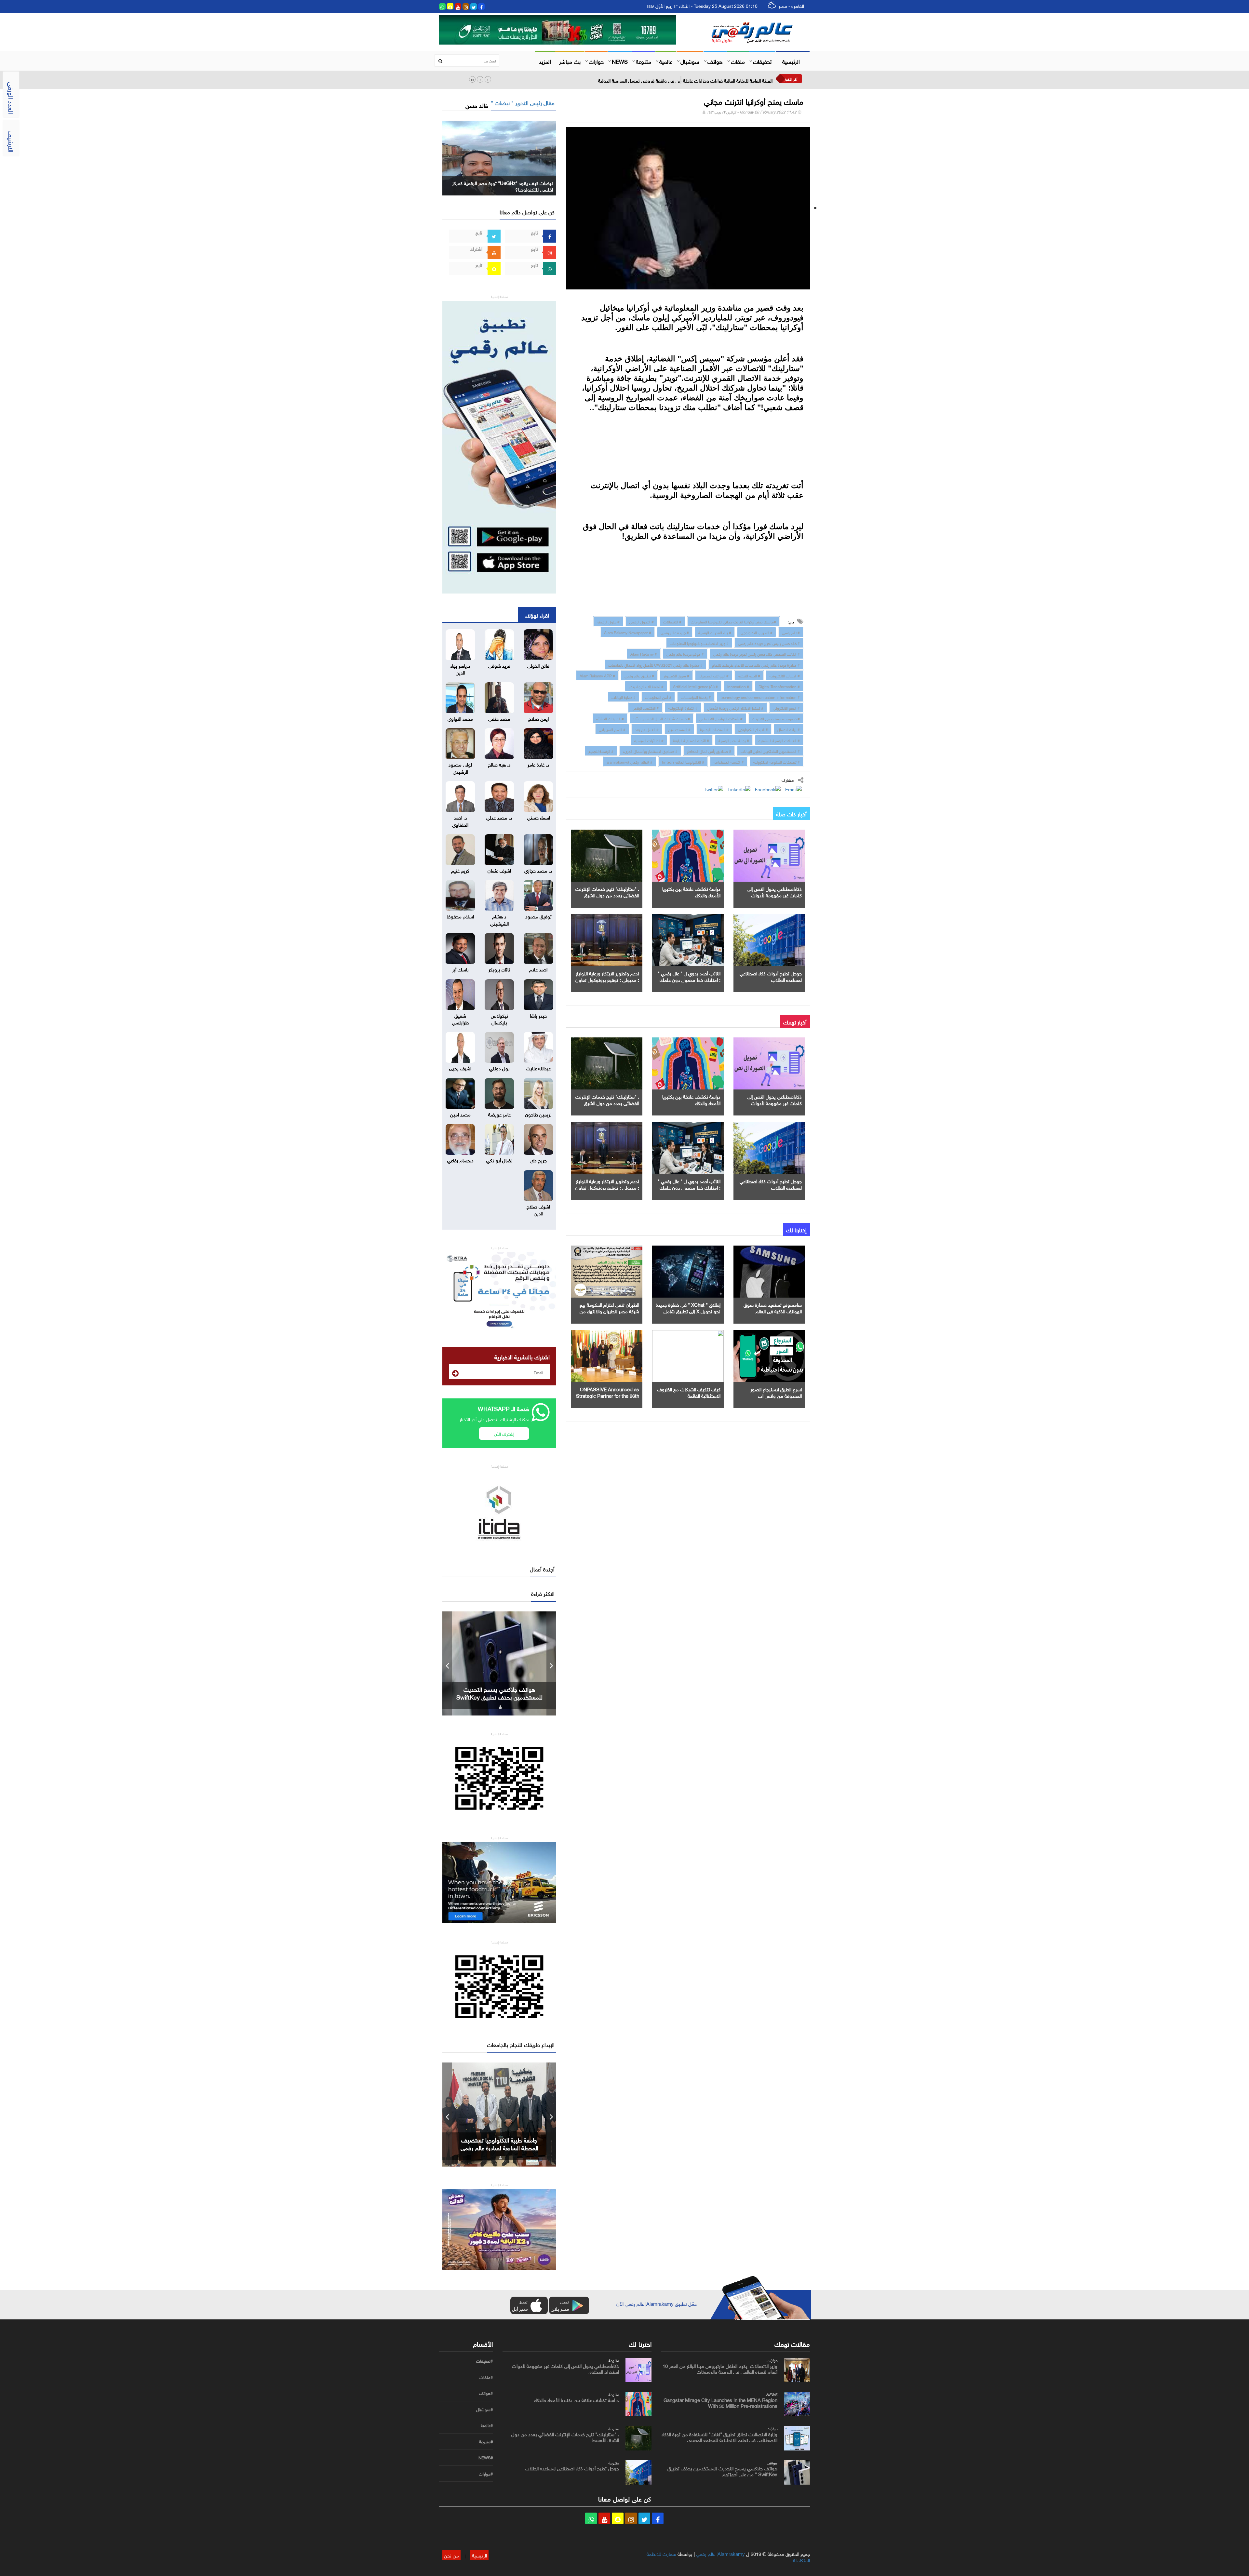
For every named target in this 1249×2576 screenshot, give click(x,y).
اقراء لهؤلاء (537, 615)
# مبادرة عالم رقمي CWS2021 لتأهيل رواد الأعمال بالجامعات (655, 664)
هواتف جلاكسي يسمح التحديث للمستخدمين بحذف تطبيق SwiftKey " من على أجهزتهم (722, 2471)
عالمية (666, 61)
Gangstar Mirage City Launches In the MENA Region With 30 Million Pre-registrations (720, 2402)
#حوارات (486, 2474)
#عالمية (487, 2425)
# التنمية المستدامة (729, 761)
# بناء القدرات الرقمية (715, 632)
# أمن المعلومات (658, 697)
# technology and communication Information (760, 697)
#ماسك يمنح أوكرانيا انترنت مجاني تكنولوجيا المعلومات (733, 621)
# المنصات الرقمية (714, 729)
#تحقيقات (484, 2361)
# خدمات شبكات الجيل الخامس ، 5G (662, 718)
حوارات (596, 61)
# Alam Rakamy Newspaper (628, 632)
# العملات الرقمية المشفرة (779, 740)
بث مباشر (570, 61)
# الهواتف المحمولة (714, 675)
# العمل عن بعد (647, 729)
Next (551, 1663)
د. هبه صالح (499, 764)
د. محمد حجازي (538, 870)
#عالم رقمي (791, 632)
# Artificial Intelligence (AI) (695, 686)
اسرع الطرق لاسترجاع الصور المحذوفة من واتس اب (776, 1392)
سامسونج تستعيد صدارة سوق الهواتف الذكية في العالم (773, 1307)
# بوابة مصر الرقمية (734, 740)
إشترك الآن (504, 1433)
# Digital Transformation (779, 686)
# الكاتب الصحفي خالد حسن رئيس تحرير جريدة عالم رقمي (757, 653)
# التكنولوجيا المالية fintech (683, 761)
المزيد (545, 61)
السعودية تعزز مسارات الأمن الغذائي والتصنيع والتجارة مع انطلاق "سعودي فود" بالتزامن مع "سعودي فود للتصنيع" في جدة (655, 80)
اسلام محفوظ (460, 916)
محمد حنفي (499, 718)
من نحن (451, 2555)
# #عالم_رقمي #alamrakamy (630, 761)
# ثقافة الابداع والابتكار (646, 686)
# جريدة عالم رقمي (675, 632)
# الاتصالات (672, 621)
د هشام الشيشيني (499, 919)
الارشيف (12, 141)
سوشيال (690, 61)
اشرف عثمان (499, 870)
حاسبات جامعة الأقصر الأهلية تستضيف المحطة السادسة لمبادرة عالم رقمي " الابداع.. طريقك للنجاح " (499, 2147)
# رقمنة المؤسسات (696, 697)
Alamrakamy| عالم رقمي (720, 2553)
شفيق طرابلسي (460, 1018)
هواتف (715, 61)
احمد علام (538, 969)
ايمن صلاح (538, 718)
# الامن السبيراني (612, 729)
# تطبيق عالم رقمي (639, 675)
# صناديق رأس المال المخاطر (709, 751)
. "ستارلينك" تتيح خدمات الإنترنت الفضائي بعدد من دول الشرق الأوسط (607, 895)
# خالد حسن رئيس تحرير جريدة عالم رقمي (769, 643)
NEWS (620, 61)
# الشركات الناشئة (610, 718)
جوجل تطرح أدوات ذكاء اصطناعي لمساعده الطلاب (771, 976)
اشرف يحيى (460, 1068)
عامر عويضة (499, 1114)
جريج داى (538, 1160)
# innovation (738, 686)
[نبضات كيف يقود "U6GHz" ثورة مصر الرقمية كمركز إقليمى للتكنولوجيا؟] (499, 157)
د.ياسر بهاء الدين (460, 668)
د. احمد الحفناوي (460, 820)
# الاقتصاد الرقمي (645, 707)
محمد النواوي (460, 718)
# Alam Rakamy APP (597, 675)
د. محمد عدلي (499, 817)
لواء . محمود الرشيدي (460, 767)
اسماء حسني (538, 817)
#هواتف (486, 2393)
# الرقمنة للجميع (601, 751)
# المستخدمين (679, 729)
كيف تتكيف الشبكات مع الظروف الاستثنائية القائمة (689, 1392)
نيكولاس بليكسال (499, 1018)
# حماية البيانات (624, 697)
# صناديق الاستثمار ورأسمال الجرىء (650, 751)
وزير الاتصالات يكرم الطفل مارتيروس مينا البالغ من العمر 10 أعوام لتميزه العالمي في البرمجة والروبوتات (720, 2368)
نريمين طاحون (538, 1114)
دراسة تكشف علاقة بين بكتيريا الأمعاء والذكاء (691, 891)
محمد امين (460, 1114)
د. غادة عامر (538, 764)
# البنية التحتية (749, 675)
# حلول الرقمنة (608, 621)
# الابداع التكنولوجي (753, 729)
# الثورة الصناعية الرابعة (691, 740)
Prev (447, 1663)
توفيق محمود (538, 916)
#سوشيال (484, 2409)
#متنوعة (486, 2442)
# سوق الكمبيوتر (676, 675)
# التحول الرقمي (641, 621)
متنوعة (644, 61)
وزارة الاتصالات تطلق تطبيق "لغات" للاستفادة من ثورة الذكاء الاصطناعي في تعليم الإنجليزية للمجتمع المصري (719, 2436)
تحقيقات (762, 61)
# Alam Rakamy (644, 653)
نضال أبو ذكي (499, 1160)
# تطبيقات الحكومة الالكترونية (777, 761)
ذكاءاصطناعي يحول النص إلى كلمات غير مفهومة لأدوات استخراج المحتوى (774, 895)
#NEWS (486, 2458)
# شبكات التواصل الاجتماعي (721, 718)
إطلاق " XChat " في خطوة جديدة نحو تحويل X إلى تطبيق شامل (688, 1307)
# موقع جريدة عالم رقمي (685, 653)
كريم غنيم (460, 870)
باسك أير (460, 969)
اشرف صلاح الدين (538, 1209)
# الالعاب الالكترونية (785, 675)
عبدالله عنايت (538, 1068)
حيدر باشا (538, 1015)
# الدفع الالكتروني (786, 707)
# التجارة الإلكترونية (683, 707)
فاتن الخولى (538, 665)
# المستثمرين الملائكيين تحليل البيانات (770, 751)
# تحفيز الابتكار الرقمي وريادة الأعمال (735, 707)
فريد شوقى (499, 665)
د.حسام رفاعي (460, 1160)
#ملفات (486, 2377)
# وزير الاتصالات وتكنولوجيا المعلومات (699, 643)
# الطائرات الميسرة (649, 740)
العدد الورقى (12, 98)
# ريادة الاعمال (789, 729)
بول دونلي (499, 1068)
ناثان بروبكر (499, 969)
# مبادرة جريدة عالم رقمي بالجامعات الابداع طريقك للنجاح (756, 664)
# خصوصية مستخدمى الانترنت (776, 718)
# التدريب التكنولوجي (757, 632)
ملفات (738, 61)
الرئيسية (791, 61)
